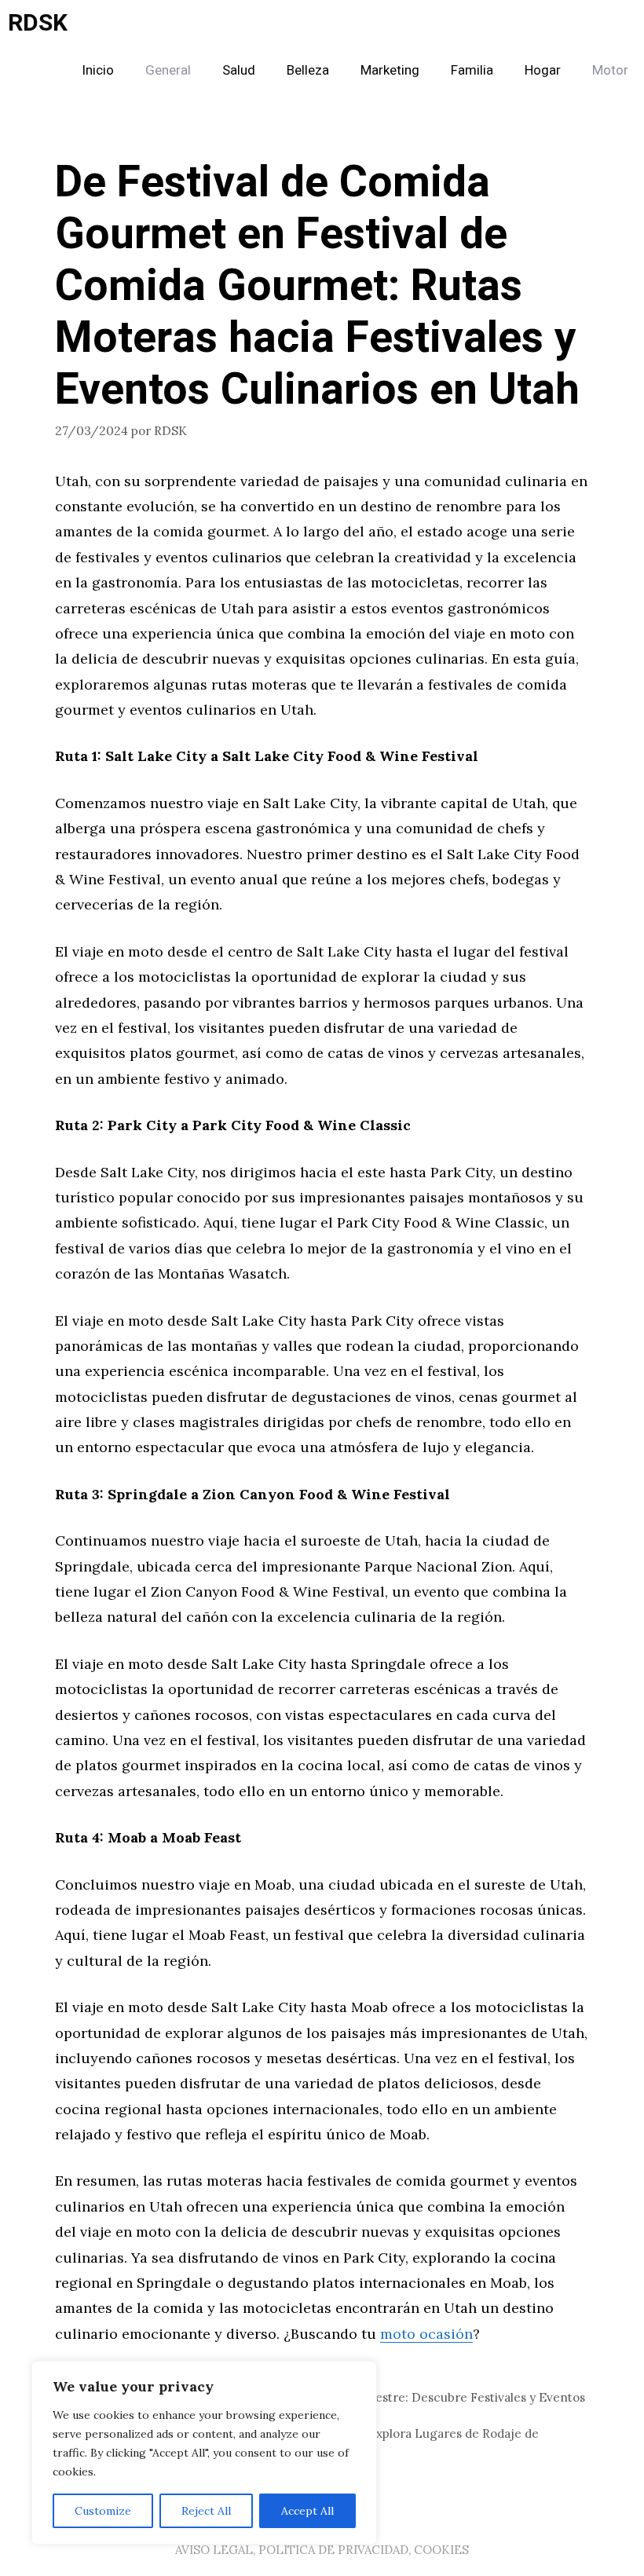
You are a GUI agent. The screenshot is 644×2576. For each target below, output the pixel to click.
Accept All (307, 2511)
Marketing (390, 70)
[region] (204, 2453)
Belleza (308, 70)
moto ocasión (426, 2334)
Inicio (98, 70)
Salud (239, 70)
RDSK (38, 24)
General (168, 70)
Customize (103, 2511)
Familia (472, 70)
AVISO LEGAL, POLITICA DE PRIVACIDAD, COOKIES (322, 2550)
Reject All (206, 2511)
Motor (610, 70)
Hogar (543, 70)
